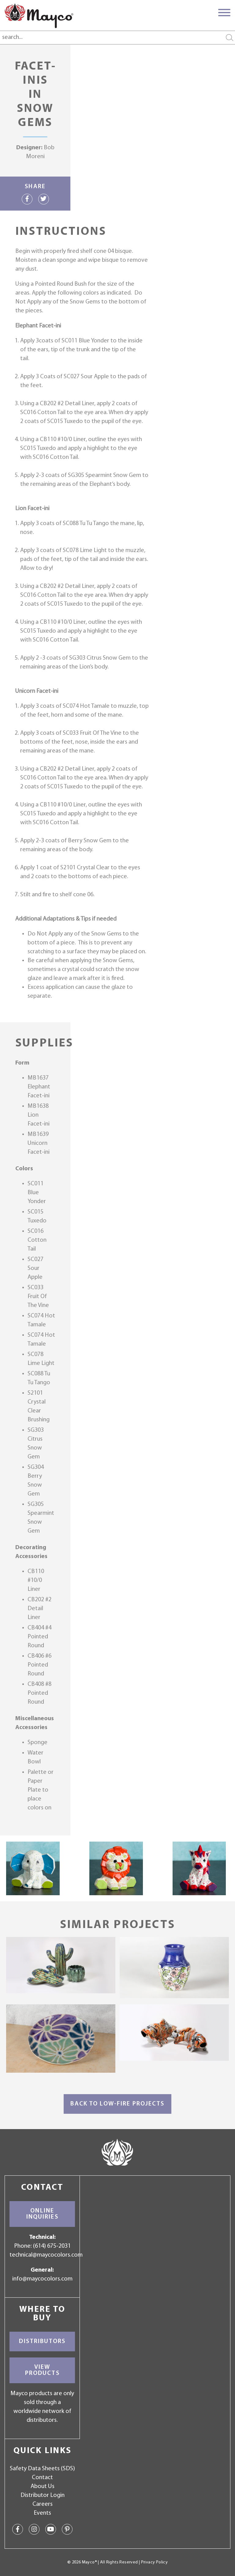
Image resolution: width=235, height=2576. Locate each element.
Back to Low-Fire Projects (117, 2104)
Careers (43, 2504)
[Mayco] (39, 16)
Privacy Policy (154, 2562)
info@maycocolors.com (42, 2279)
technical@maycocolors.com (46, 2255)
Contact (42, 2478)
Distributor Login (43, 2495)
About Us (43, 2486)
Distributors (42, 2342)
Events (42, 2513)
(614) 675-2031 (52, 2246)
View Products (42, 2370)
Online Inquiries (42, 2214)
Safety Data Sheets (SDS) (42, 2469)
